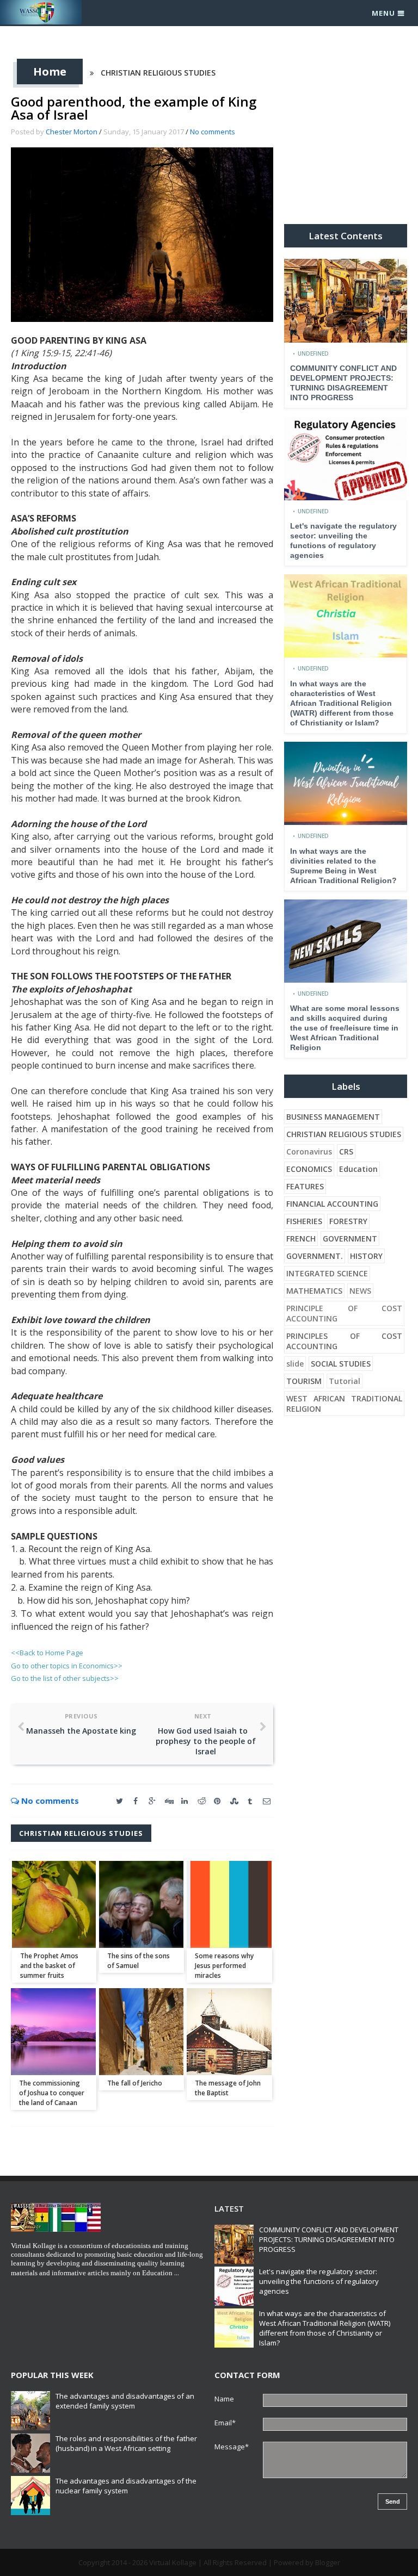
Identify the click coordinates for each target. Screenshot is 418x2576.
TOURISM (304, 1381)
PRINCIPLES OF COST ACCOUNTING (344, 1341)
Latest (229, 2208)
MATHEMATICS (314, 1291)
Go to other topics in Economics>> (67, 1666)
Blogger (328, 2562)
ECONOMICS (309, 1169)
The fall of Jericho (135, 2083)
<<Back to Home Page (47, 1653)
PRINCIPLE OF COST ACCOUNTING (344, 1313)
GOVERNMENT (350, 1239)
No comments (213, 132)
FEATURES (305, 1186)
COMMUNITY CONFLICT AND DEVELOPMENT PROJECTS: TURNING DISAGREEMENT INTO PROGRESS (329, 2239)
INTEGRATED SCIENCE (327, 1273)
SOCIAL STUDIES (341, 1364)
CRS (346, 1152)
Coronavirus (309, 1152)
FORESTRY (348, 1221)
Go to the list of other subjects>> (65, 1678)
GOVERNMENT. (315, 1256)
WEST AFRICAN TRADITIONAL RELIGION (344, 1404)
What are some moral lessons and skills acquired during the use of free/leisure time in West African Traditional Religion (345, 1028)
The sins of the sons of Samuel (139, 1961)
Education (358, 1169)
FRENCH (301, 1239)
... (177, 2273)
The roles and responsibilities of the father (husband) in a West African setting (126, 2443)
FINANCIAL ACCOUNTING (332, 1204)
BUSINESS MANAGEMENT (333, 1117)
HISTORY (366, 1256)
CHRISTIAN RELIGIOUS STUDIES (158, 73)
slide (295, 1364)
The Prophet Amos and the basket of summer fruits (49, 1966)
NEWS (360, 1291)
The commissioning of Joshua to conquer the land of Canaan (52, 2093)
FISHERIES (304, 1221)
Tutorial (345, 1381)
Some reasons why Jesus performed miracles (224, 1966)
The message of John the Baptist (228, 2088)
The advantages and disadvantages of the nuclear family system (126, 2486)
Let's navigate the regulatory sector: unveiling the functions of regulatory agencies (319, 2281)
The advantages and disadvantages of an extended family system (125, 2401)
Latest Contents (346, 236)
